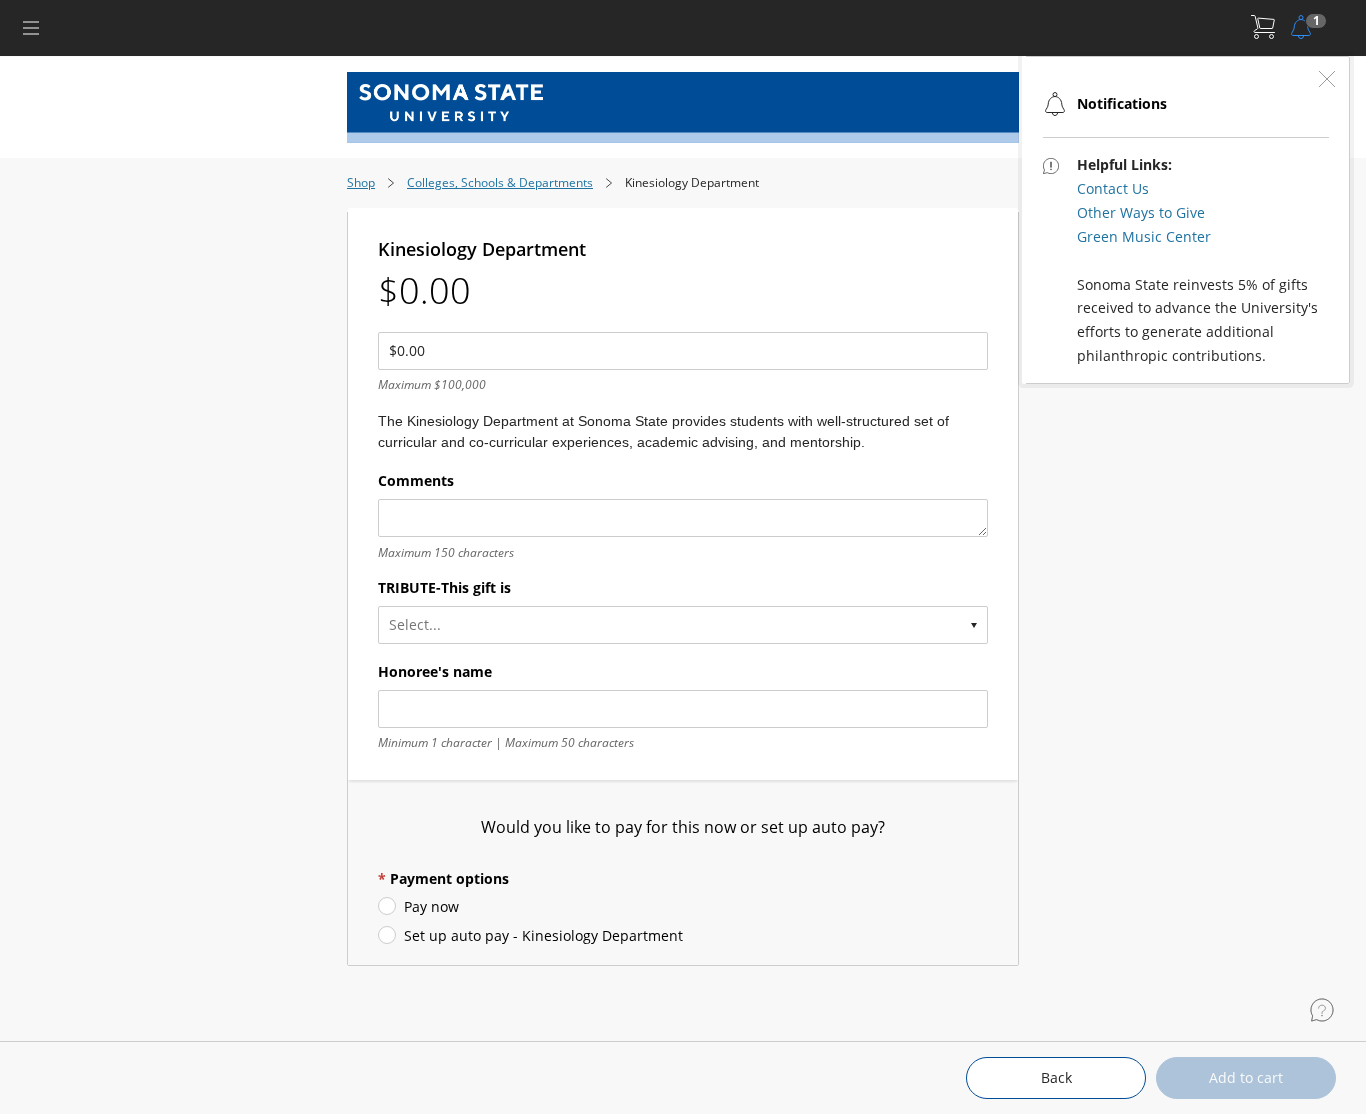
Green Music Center (1144, 236)
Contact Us (1113, 188)
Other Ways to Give (1141, 212)
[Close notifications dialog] (1327, 79)
